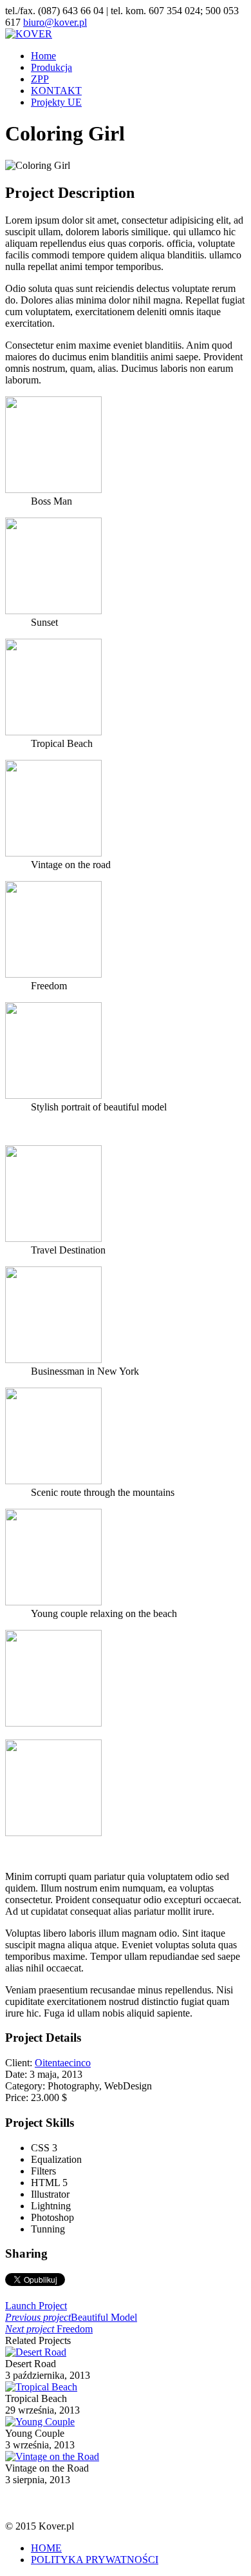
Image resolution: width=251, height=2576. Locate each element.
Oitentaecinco (63, 2063)
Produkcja (51, 67)
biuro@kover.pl (55, 22)
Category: (26, 2086)
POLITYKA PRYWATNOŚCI (95, 2560)
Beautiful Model (71, 2317)
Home (43, 56)
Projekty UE (56, 102)
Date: (17, 2074)
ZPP (40, 79)
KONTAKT (56, 91)
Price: (18, 2097)
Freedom (49, 2329)
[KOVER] (29, 34)
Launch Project (36, 2306)
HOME (46, 2548)
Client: (20, 2063)
